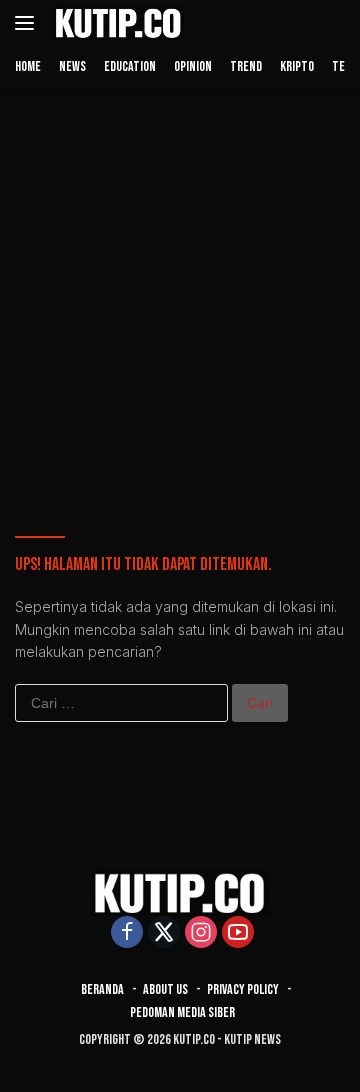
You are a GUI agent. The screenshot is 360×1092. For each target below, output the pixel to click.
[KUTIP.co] (116, 23)
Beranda (102, 989)
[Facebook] (127, 933)
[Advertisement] (180, 288)
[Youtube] (238, 933)
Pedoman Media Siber (182, 1012)
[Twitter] (164, 933)
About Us (165, 989)
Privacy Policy (243, 989)
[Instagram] (201, 933)
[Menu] (28, 23)
